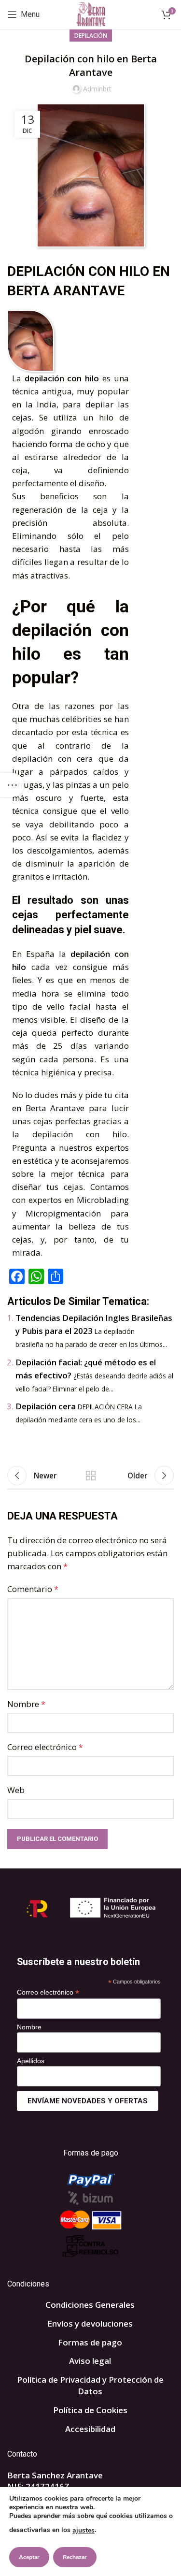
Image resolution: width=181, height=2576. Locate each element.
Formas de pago (90, 2342)
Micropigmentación (68, 1213)
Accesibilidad (90, 2429)
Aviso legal (90, 2361)
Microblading (103, 1200)
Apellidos (31, 2061)
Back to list (91, 1476)
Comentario (33, 1589)
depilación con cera (53, 759)
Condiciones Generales (90, 2305)
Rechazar (75, 2557)
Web (16, 1790)
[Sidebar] (12, 785)
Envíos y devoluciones (90, 2323)
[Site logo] (90, 14)
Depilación (91, 36)
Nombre (26, 1704)
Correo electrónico (45, 1747)
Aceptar (29, 2557)
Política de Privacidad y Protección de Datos (90, 2385)
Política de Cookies (90, 2410)
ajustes (84, 2530)
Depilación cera (46, 1406)
